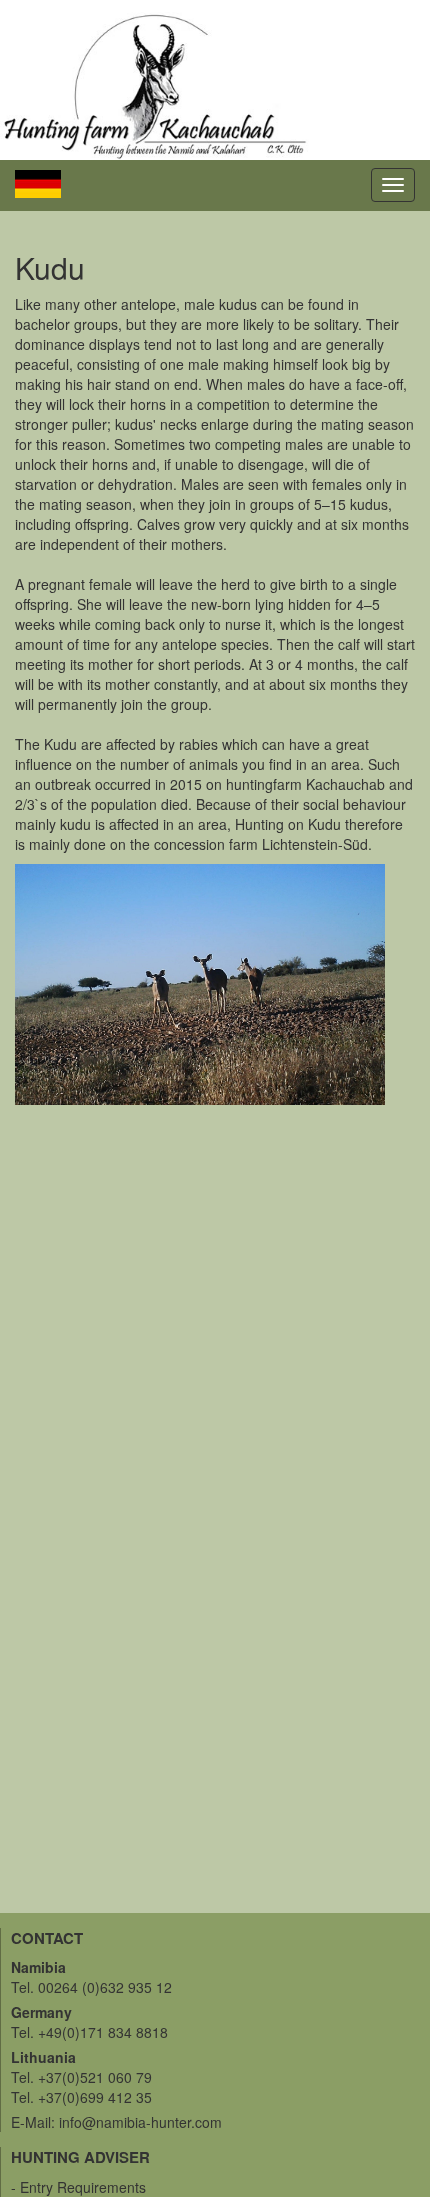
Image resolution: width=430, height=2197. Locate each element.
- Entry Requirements (78, 2187)
